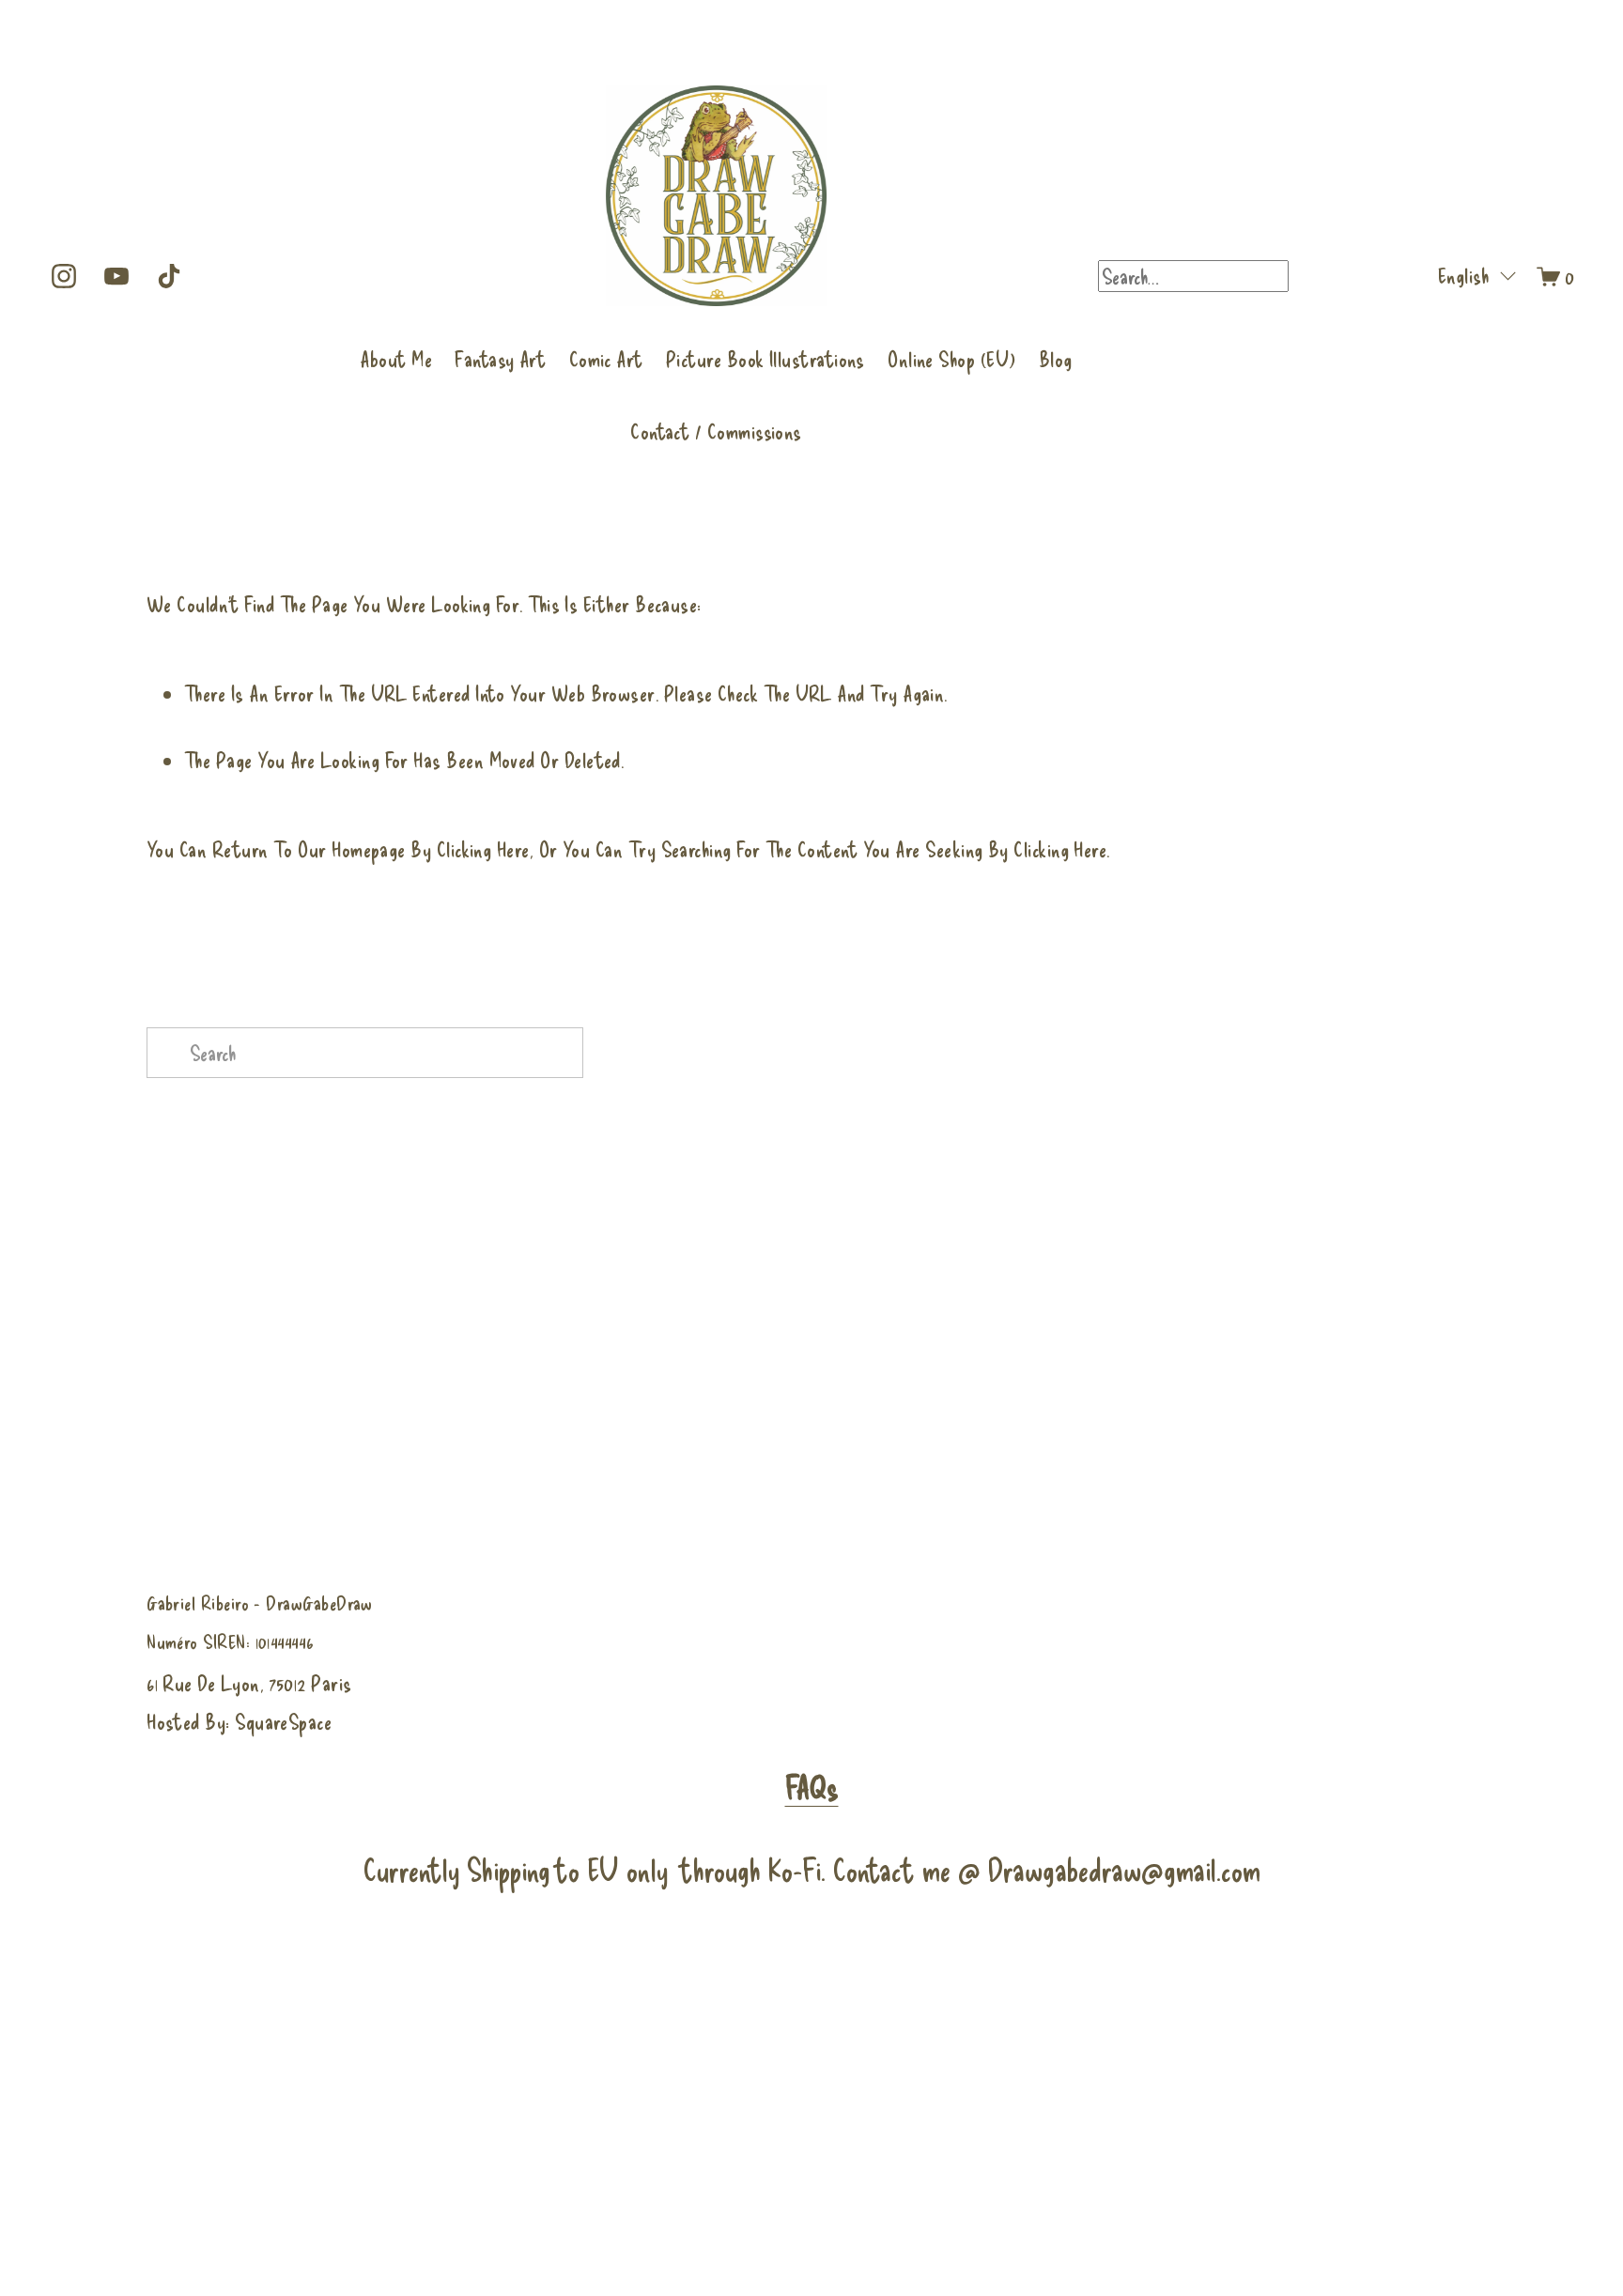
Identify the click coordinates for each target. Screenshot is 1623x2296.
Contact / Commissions (716, 431)
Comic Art (606, 359)
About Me (396, 359)
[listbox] (1465, 276)
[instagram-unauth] (64, 276)
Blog (1056, 359)
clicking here (483, 849)
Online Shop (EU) (951, 359)
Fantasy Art (500, 359)
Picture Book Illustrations (765, 359)
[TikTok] (169, 276)
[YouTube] (116, 276)
